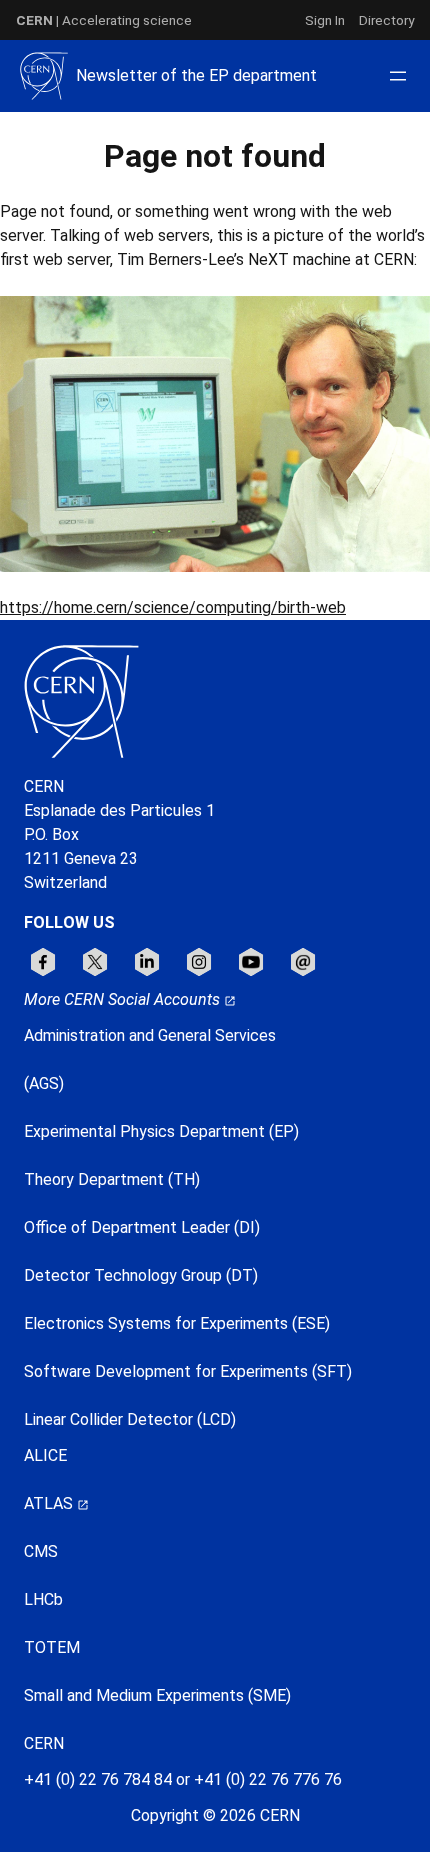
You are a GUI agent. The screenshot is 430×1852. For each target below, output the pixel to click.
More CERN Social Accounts (124, 999)
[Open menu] (398, 76)
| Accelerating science (104, 20)
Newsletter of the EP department (196, 75)
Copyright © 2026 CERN (215, 1815)
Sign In (325, 20)
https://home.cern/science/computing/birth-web (173, 607)
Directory (386, 20)
